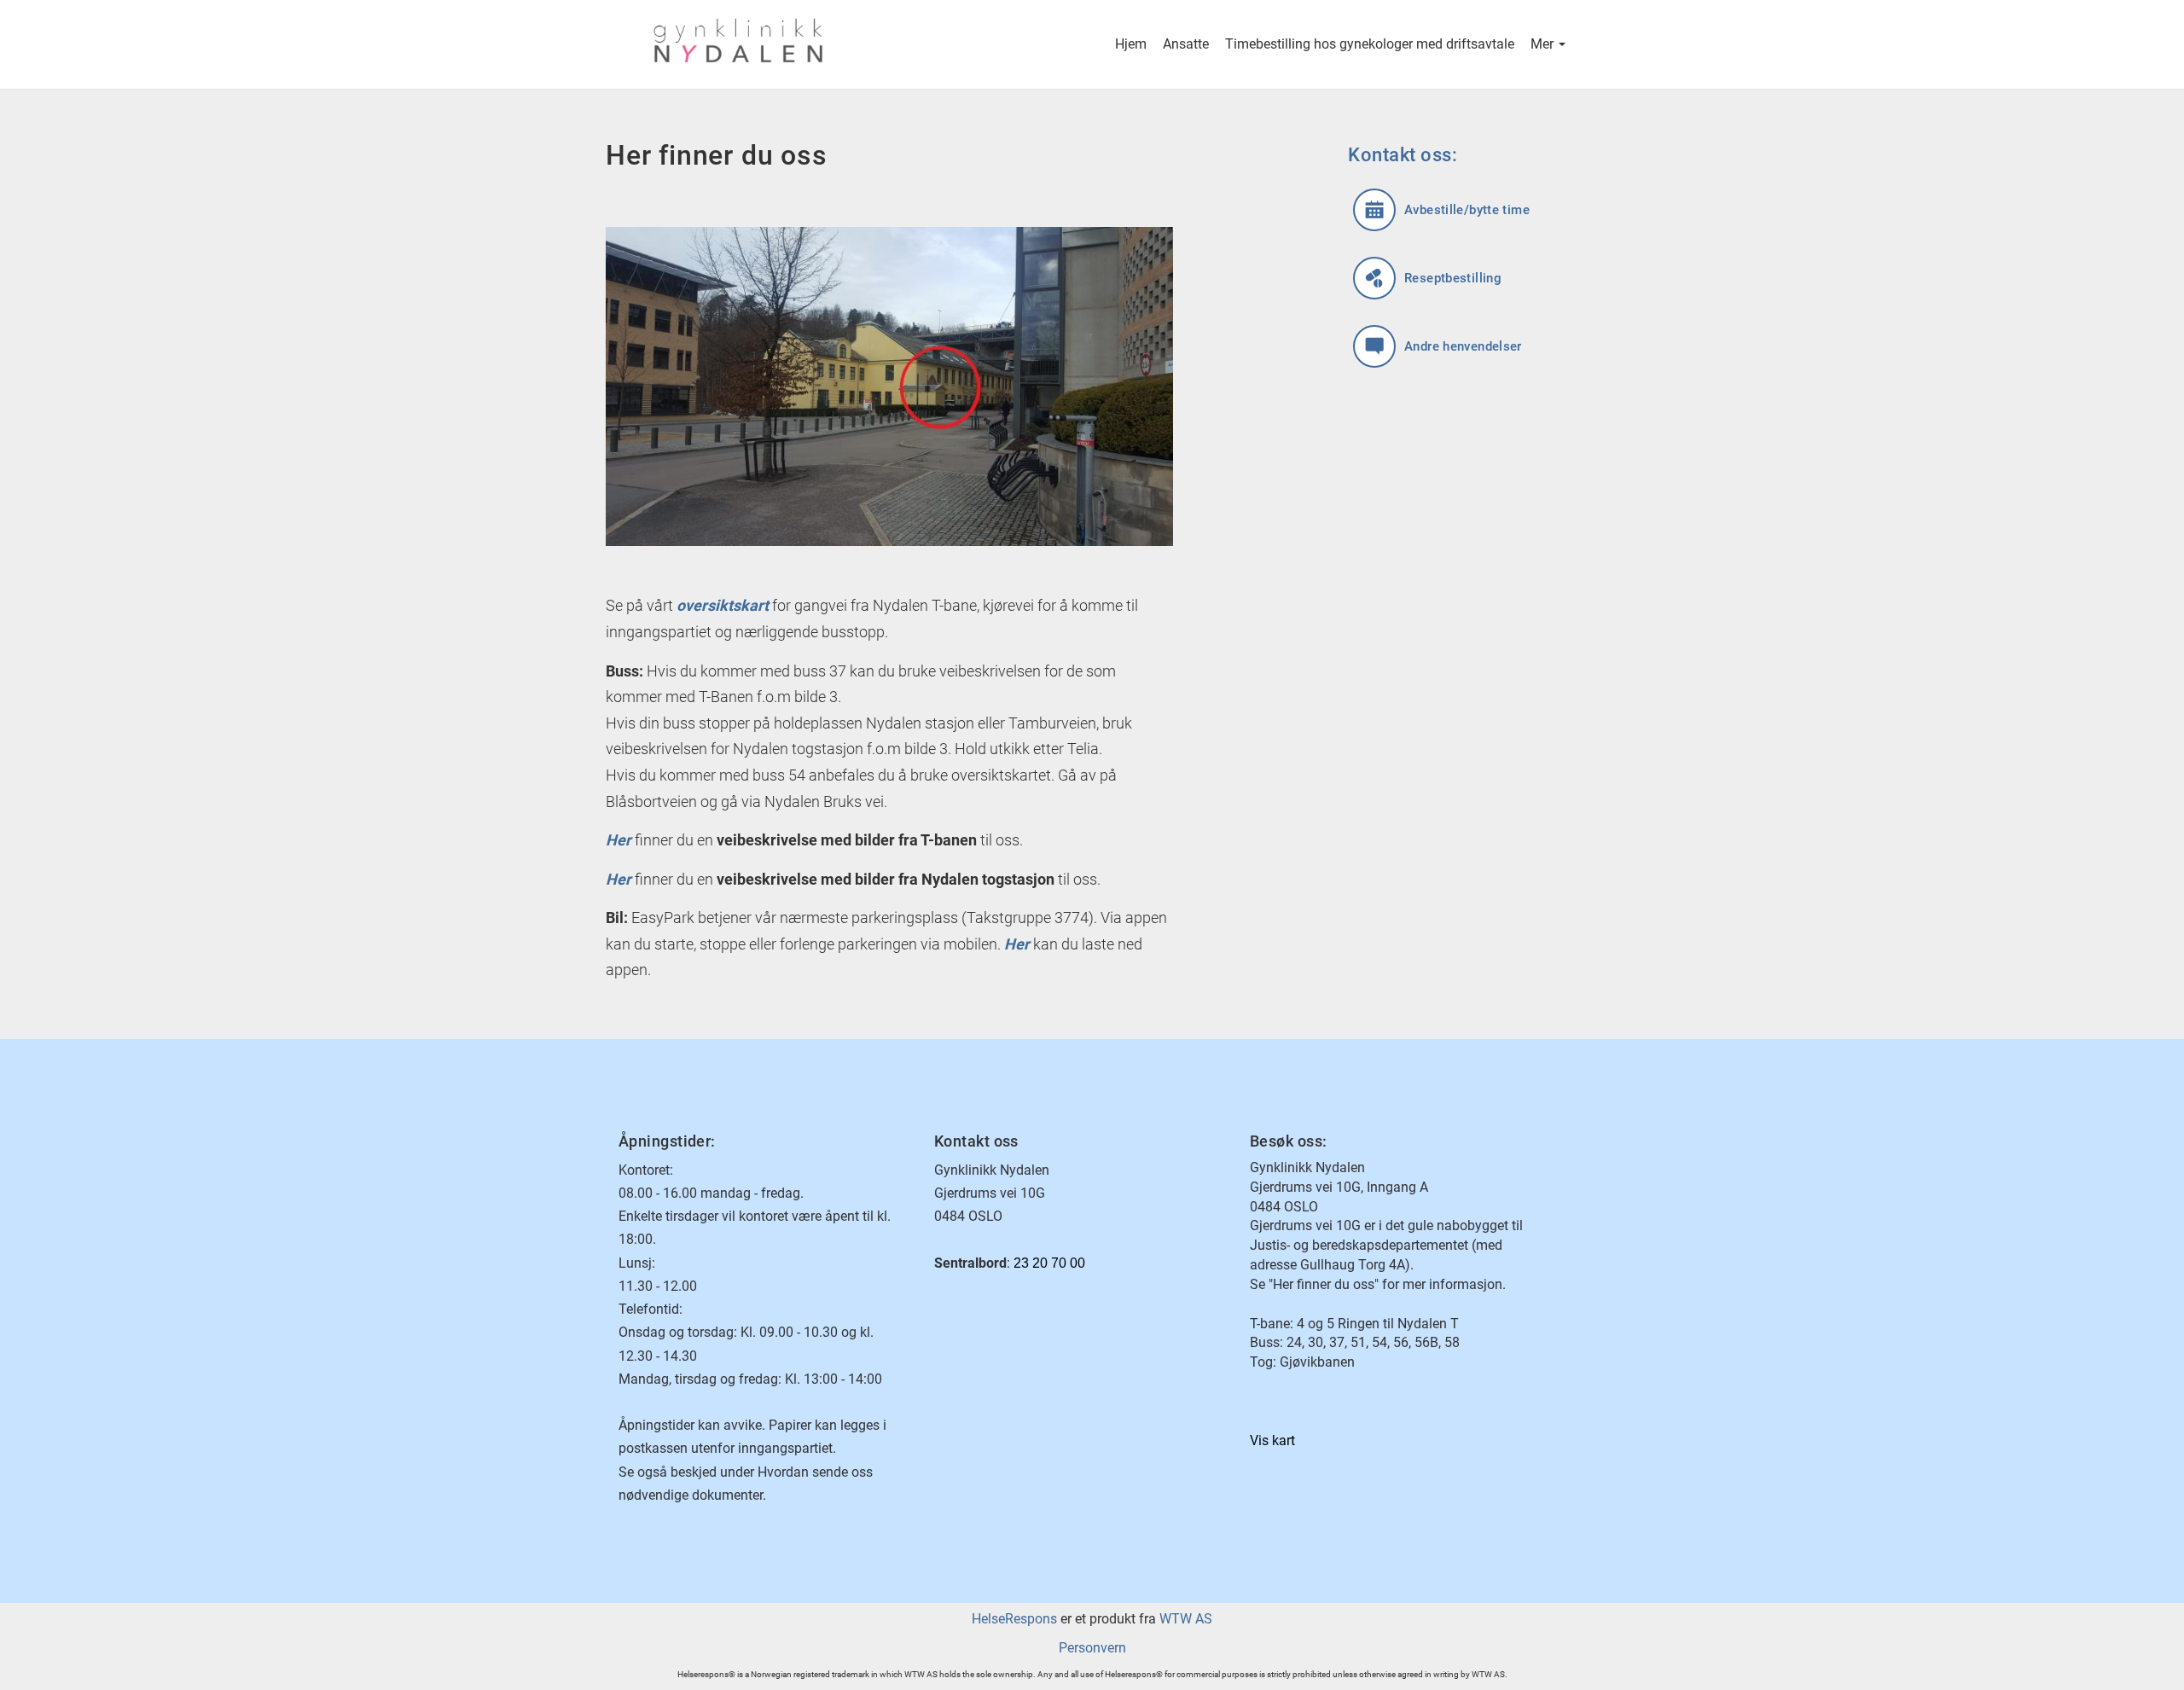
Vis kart (1272, 1440)
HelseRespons (1014, 1619)
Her (619, 879)
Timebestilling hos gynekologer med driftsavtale (1370, 44)
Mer (1544, 44)
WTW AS (1186, 1619)
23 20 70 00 (1049, 1263)
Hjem (1131, 44)
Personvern (1092, 1648)
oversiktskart (723, 605)
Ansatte (1186, 44)
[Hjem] (855, 44)
